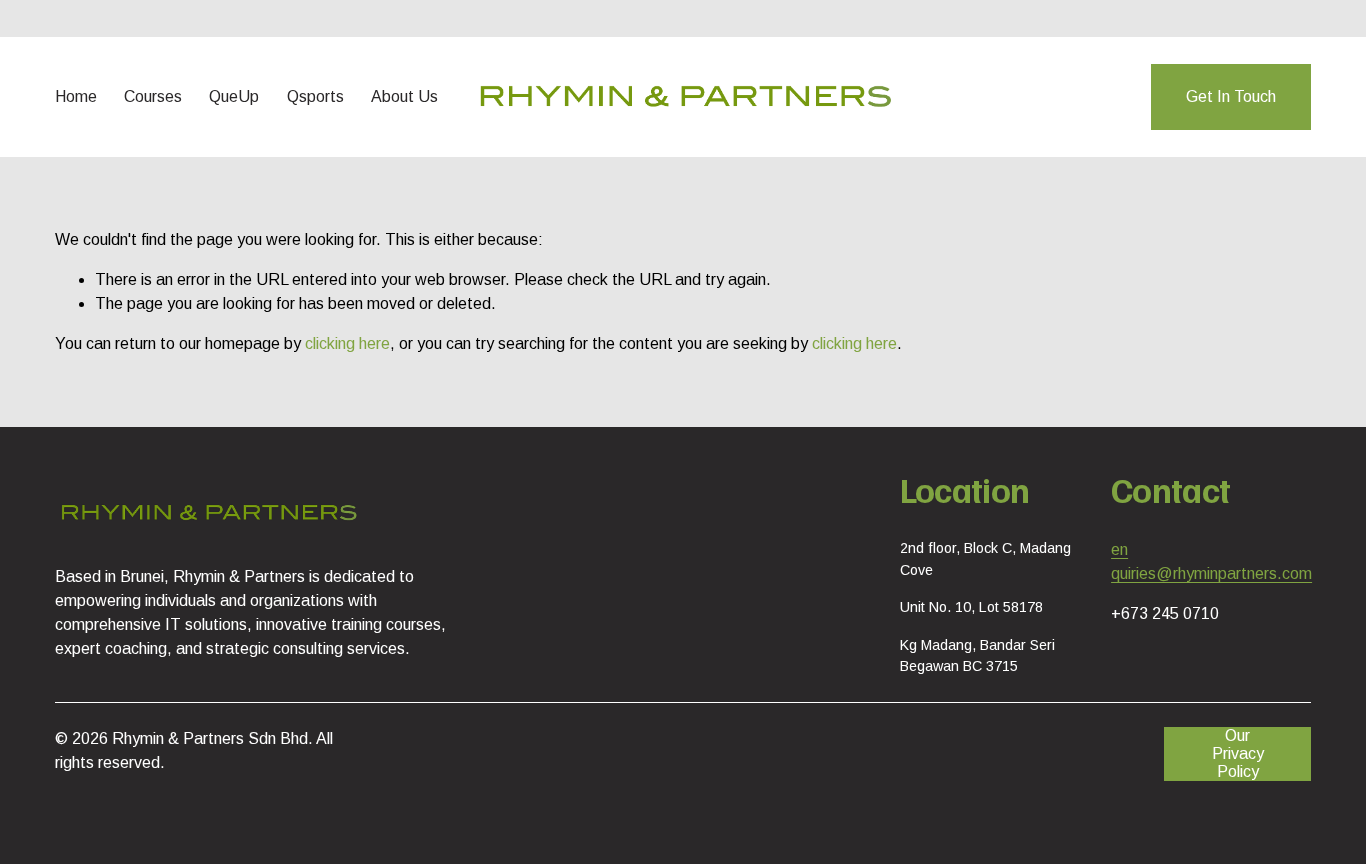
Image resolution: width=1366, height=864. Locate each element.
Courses (153, 96)
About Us (404, 96)
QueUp (234, 96)
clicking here (347, 343)
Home (76, 96)
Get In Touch (1231, 96)
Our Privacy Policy (1238, 753)
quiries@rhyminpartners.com (1211, 573)
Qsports (315, 96)
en (1119, 549)
